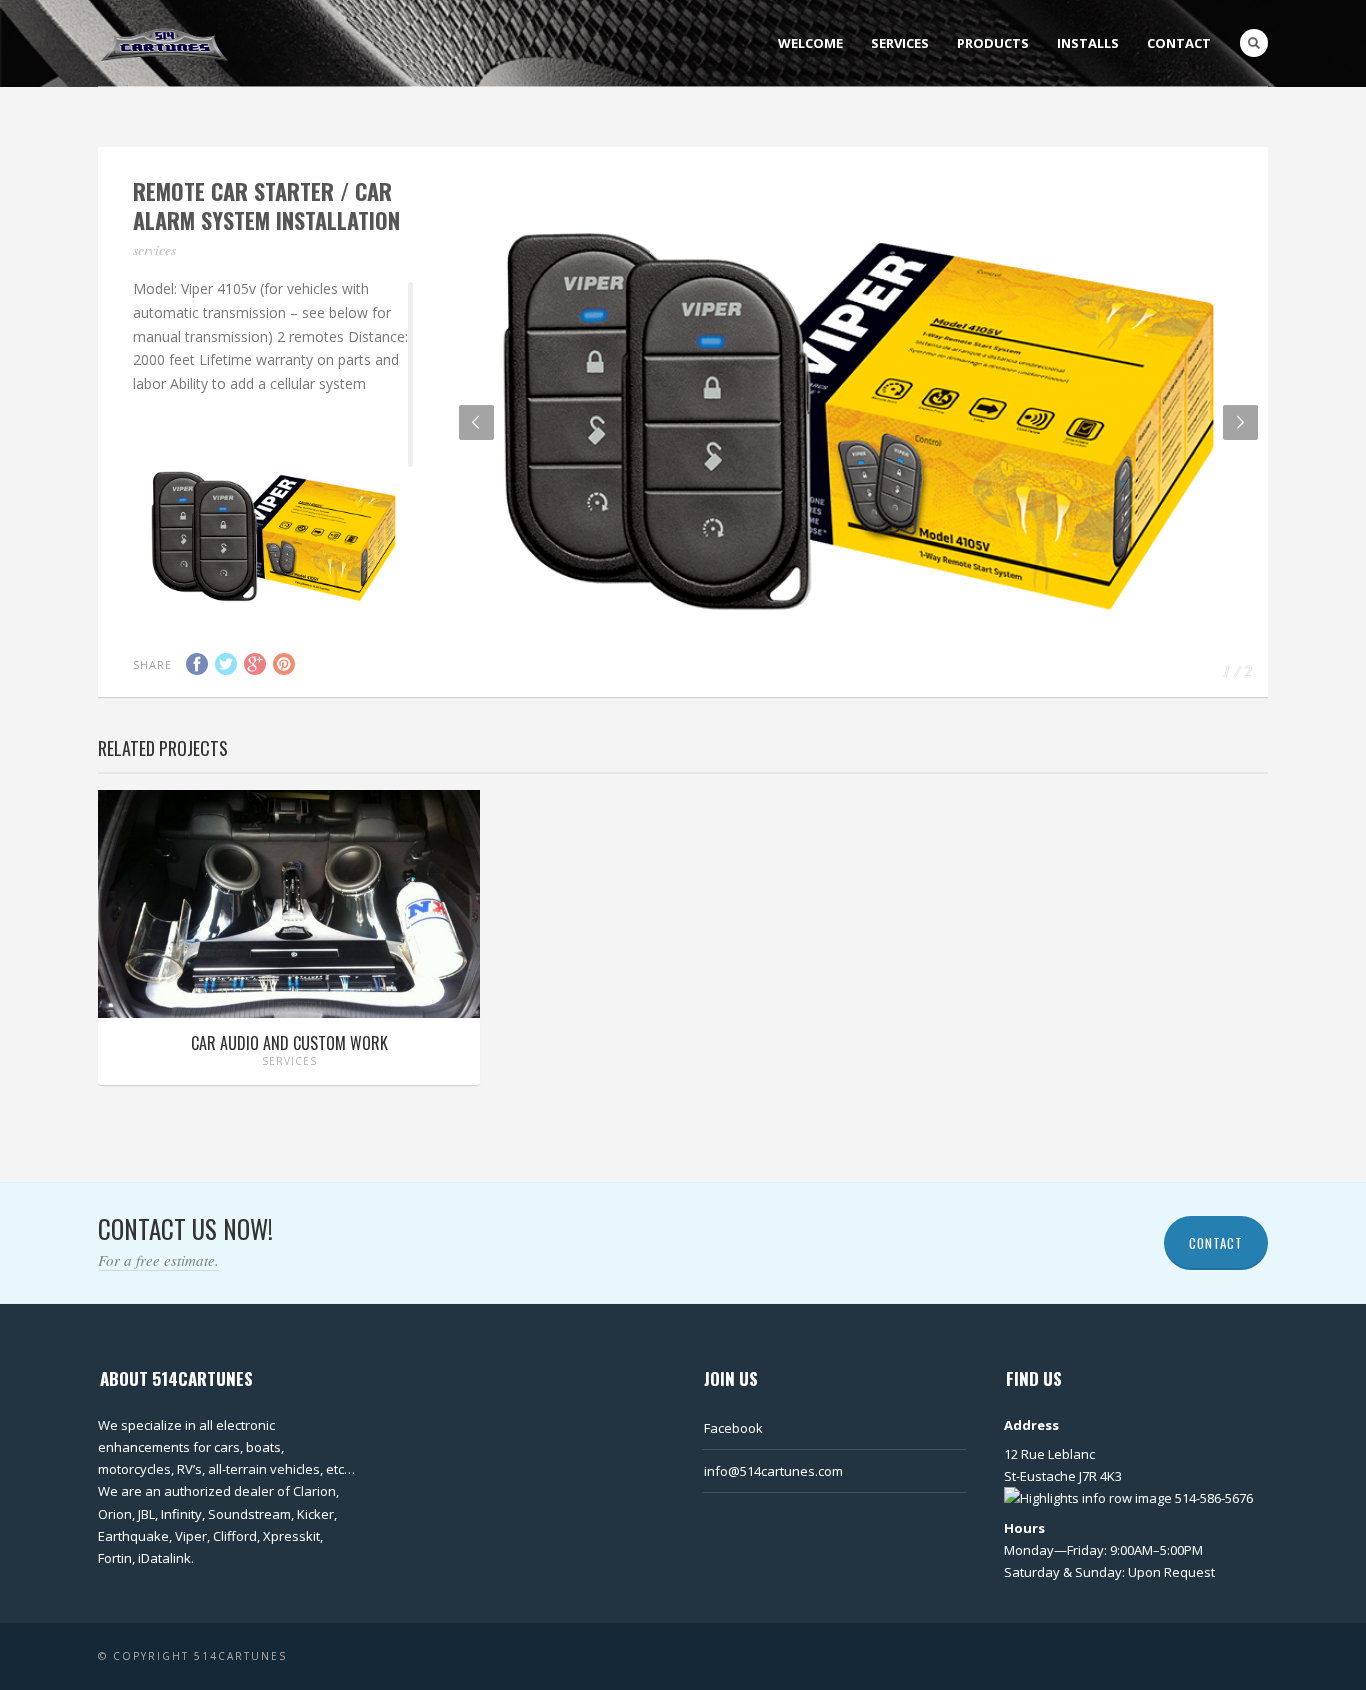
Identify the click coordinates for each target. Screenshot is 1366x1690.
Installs (1088, 43)
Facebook (733, 1428)
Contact (1179, 43)
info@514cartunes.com (773, 1471)
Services (900, 43)
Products (993, 43)
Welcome (810, 43)
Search (1254, 43)
